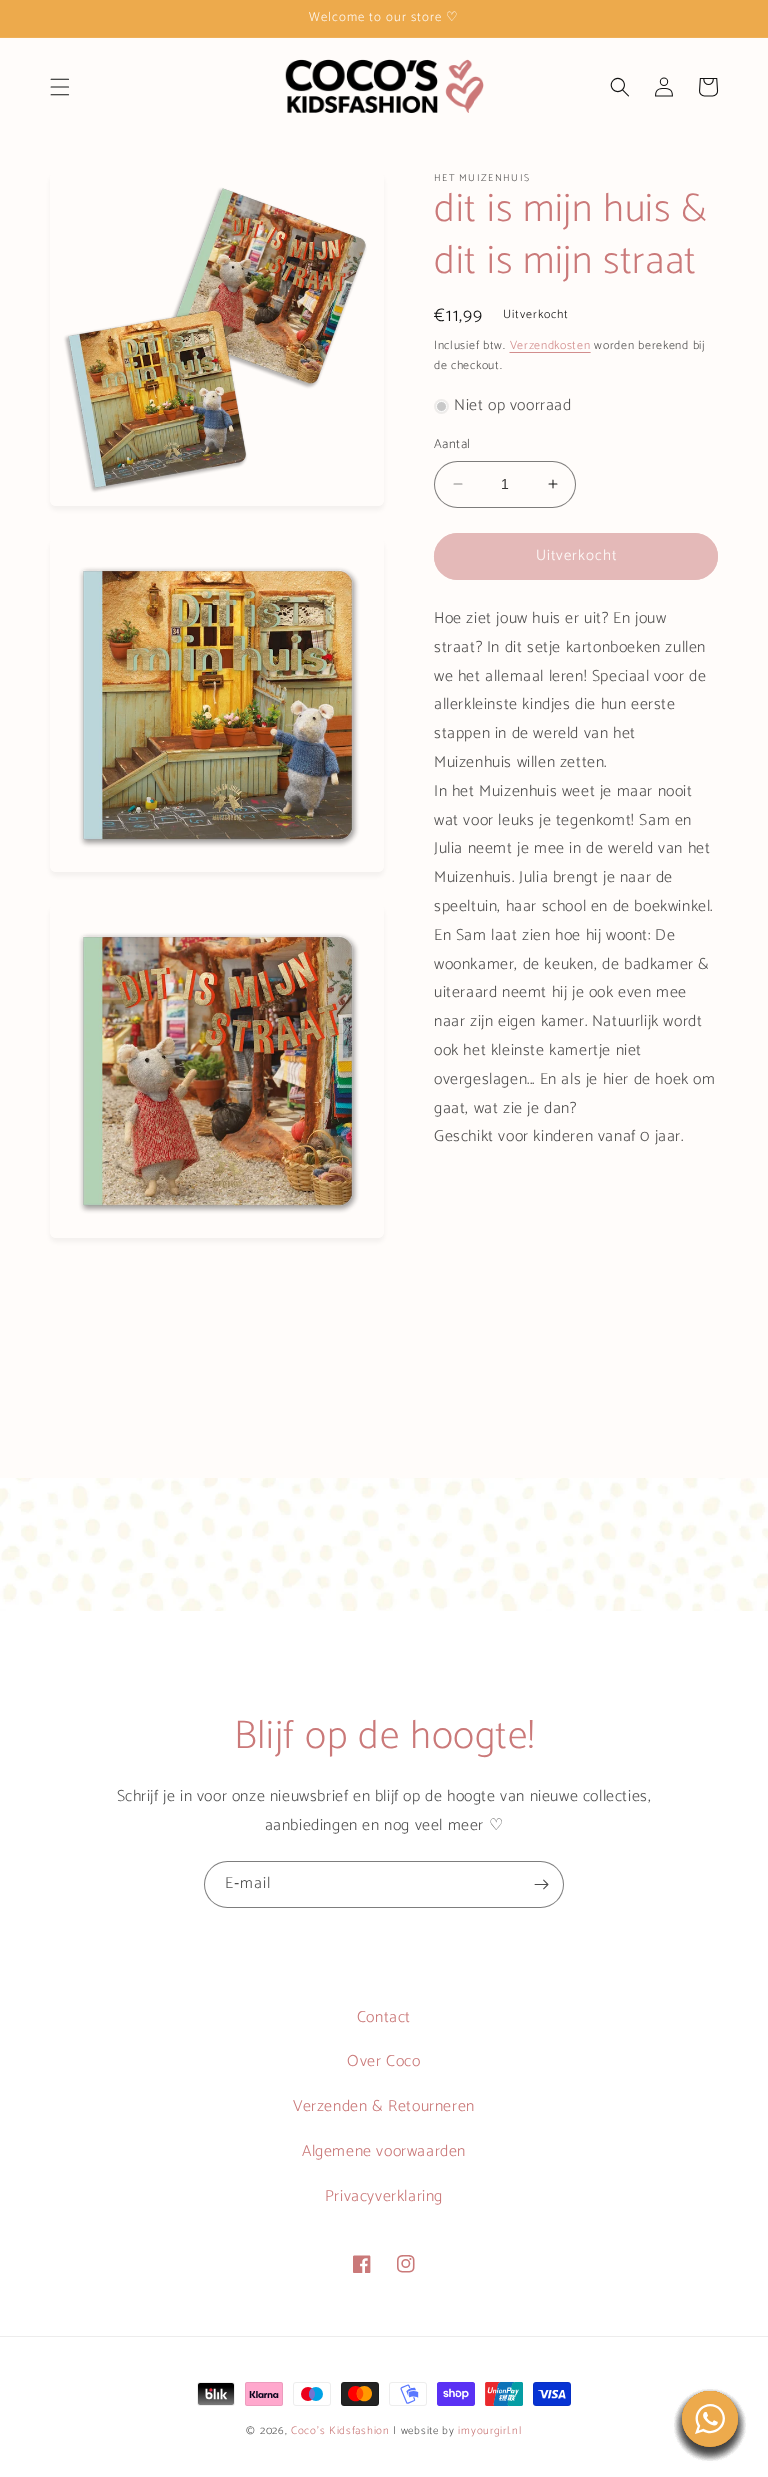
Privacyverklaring (384, 2196)
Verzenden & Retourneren (384, 2106)
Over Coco (383, 2061)
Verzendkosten (550, 345)
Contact (384, 2017)
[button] (60, 87)
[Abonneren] (541, 1884)
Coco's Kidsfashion (340, 2431)
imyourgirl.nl (489, 2431)
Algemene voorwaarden (384, 2151)
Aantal (452, 445)
